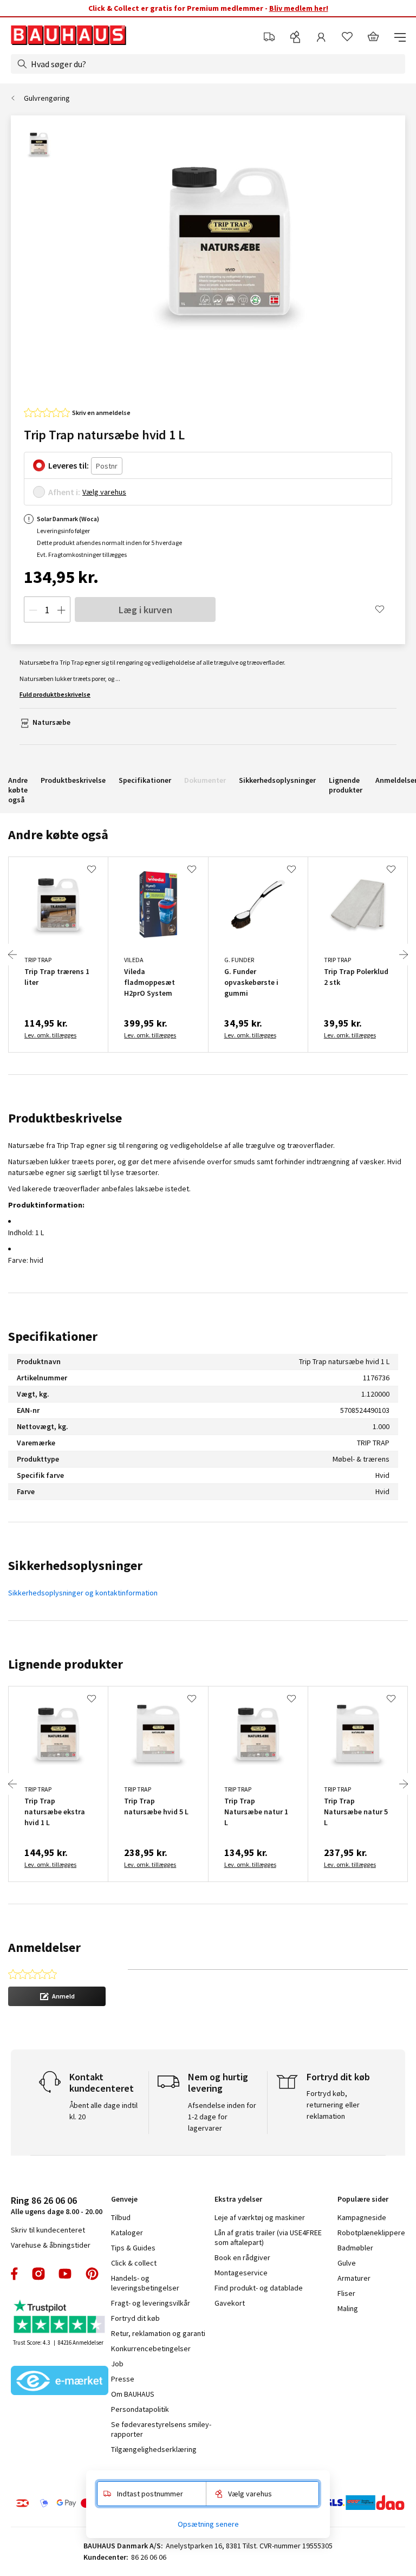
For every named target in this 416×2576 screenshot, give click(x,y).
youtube (65, 2274)
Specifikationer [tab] (53, 1336)
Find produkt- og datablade (259, 2288)
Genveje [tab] (124, 2199)
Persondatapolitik (140, 2409)
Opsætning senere (208, 2524)
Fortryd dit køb (135, 2318)
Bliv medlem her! (299, 8)
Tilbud (121, 2217)
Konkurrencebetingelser (151, 2348)
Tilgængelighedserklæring (154, 2449)
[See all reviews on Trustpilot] (60, 2318)
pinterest (92, 2274)
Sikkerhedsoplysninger (277, 780)
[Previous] (12, 955)
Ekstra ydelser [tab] (238, 2199)
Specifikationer (145, 780)
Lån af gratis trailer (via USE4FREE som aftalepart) (268, 2237)
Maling (348, 2308)
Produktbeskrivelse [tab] (65, 1118)
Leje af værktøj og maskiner (260, 2217)
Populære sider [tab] (363, 2199)
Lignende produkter (346, 785)
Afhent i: (64, 492)
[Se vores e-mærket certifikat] (60, 2382)
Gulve (347, 2263)
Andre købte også (18, 790)
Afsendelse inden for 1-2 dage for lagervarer (222, 2117)
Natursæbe (51, 722)
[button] (57, 1996)
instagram (38, 2274)
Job (117, 2364)
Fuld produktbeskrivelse (55, 694)
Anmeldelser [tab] (44, 1947)
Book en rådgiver (242, 2257)
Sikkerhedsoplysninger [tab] (75, 1565)
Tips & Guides (133, 2248)
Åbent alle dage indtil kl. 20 (103, 2111)
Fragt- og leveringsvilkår (151, 2303)
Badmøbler (355, 2248)
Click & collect (134, 2263)
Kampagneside (362, 2217)
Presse (123, 2379)
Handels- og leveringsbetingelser (145, 2283)
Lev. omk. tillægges (50, 1035)
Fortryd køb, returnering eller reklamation (333, 2105)
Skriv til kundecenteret (48, 2230)
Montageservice (241, 2273)
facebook (15, 2274)
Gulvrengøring (47, 98)
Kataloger (127, 2233)
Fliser (346, 2293)
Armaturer (354, 2278)
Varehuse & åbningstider (51, 2245)
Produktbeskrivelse (73, 780)
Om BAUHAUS (133, 2394)
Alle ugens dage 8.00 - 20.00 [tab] (57, 2205)
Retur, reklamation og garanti (158, 2333)
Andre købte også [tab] (58, 835)
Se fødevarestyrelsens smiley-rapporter (161, 2429)
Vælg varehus (104, 492)
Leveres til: (69, 465)
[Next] (404, 955)
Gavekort (230, 2303)
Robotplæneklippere (371, 2233)
